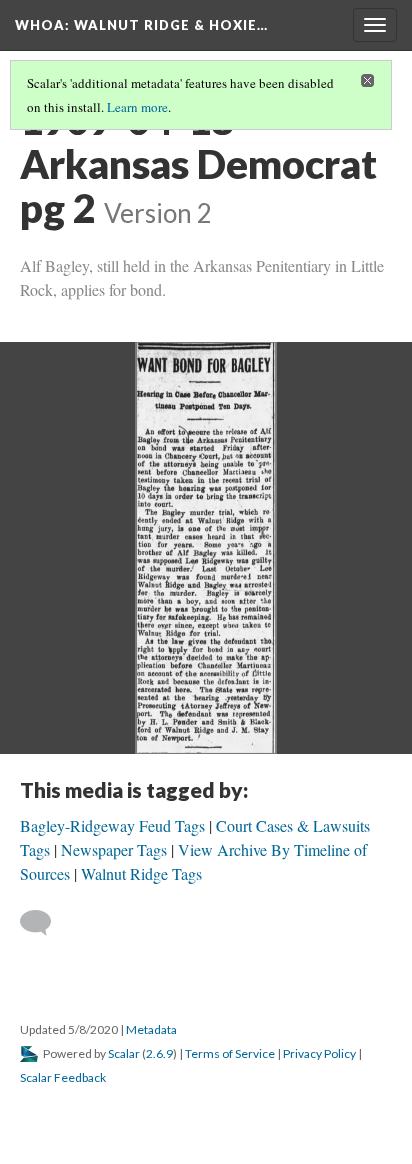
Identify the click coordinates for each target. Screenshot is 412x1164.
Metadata (151, 1029)
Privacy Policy (319, 1053)
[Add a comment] (44, 923)
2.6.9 (159, 1053)
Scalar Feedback (63, 1077)
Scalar (124, 1053)
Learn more (137, 107)
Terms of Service (230, 1053)
